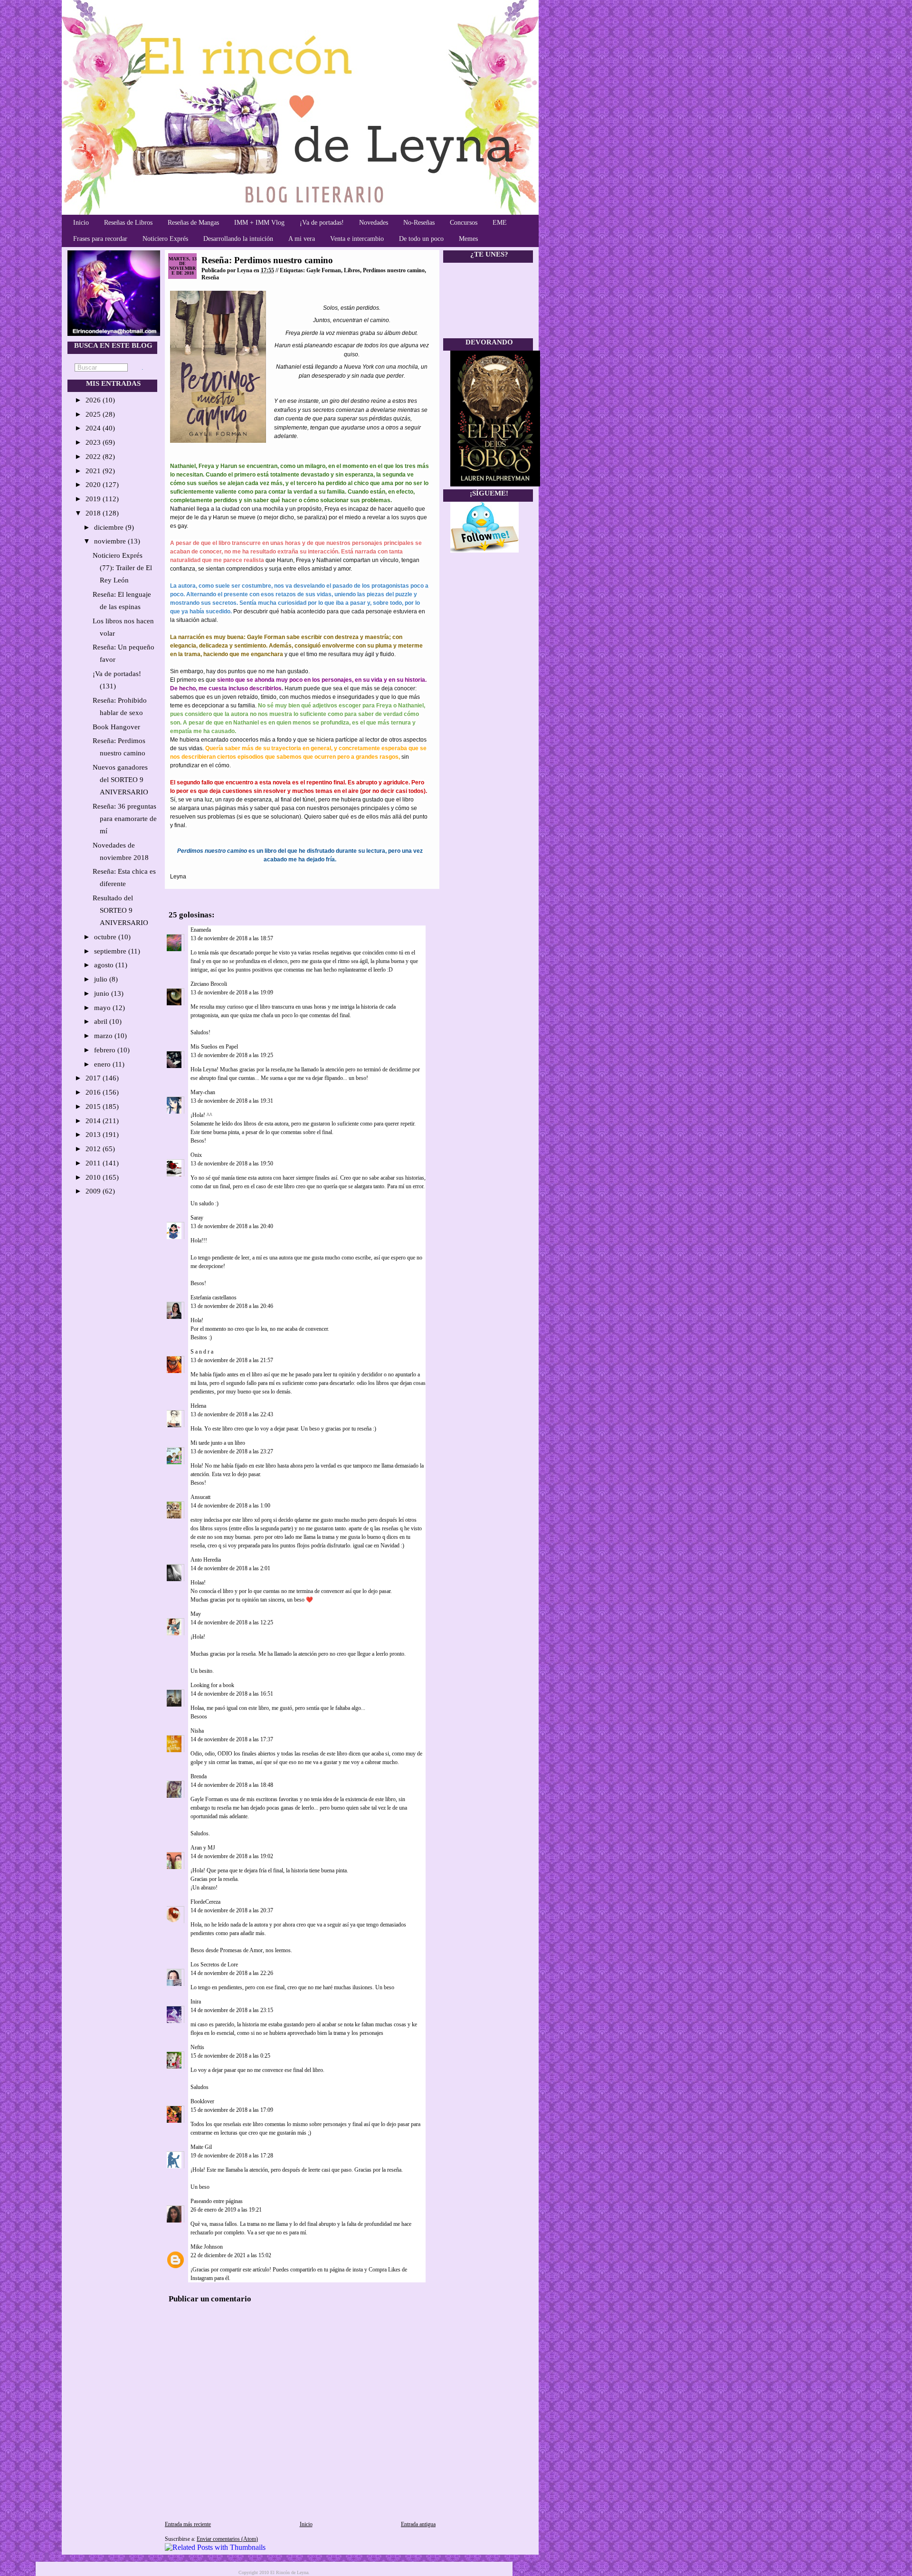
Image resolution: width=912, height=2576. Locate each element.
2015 (94, 1107)
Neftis (197, 2047)
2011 (94, 1163)
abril (102, 1021)
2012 (94, 1149)
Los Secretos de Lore (214, 1965)
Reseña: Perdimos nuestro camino (267, 260)
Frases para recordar (100, 239)
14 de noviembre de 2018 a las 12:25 (232, 1622)
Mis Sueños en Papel (214, 1047)
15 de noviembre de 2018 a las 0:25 (230, 2056)
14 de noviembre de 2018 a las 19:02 (232, 1856)
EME (500, 223)
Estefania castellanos (214, 1298)
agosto (105, 965)
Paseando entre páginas (217, 2201)
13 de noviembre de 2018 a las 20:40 (232, 1226)
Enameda (201, 930)
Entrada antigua (418, 2524)
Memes (468, 239)
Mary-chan (203, 1092)
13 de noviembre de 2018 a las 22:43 (232, 1414)
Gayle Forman (324, 270)
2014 (94, 1121)
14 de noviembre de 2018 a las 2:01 (230, 1568)
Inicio (81, 223)
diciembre (110, 527)
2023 (94, 442)
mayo (103, 1008)
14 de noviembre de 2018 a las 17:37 (232, 1739)
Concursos (464, 223)
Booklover (202, 2101)
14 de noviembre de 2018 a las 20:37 (232, 1910)
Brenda (199, 1776)
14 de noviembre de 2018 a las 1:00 (230, 1506)
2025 (94, 414)
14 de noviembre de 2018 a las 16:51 (232, 1694)
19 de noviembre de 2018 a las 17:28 (232, 2156)
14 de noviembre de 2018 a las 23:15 (232, 2010)
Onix (196, 1155)
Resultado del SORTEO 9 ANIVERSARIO (120, 910)
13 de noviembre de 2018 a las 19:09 (232, 992)
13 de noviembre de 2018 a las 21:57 (232, 1360)
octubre (106, 937)
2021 (94, 471)
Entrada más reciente (188, 2524)
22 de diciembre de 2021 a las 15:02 (231, 2255)
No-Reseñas (419, 223)
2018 (94, 513)
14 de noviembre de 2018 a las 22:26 (232, 1973)
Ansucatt (200, 1497)
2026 (94, 400)
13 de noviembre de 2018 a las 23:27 (232, 1451)
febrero (106, 1050)
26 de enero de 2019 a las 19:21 (226, 2210)
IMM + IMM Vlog (259, 223)
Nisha (197, 1731)
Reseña (210, 277)
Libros (352, 270)
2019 (94, 499)
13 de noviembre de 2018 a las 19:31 (232, 1101)
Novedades (374, 223)
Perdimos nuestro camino (394, 270)
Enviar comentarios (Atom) (227, 2539)
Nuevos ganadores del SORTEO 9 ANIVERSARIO (120, 780)
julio (102, 979)
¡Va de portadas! (322, 223)
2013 (94, 1135)
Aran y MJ (203, 1848)
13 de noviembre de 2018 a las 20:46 (232, 1306)
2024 (94, 428)
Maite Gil (201, 2147)
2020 (94, 485)
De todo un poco (421, 239)
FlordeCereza (205, 1902)
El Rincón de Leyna (289, 2572)
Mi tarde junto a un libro (218, 1443)
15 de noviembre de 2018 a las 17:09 (232, 2110)
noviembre (111, 541)
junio (103, 993)
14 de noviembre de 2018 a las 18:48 (232, 1785)
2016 (94, 1092)
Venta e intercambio (357, 239)
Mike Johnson (207, 2247)
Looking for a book (212, 1685)
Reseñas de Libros (128, 223)
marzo (104, 1036)
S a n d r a (202, 1352)
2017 (94, 1078)
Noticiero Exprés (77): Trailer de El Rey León (122, 568)
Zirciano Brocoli (209, 984)
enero (103, 1064)
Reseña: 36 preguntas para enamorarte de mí (125, 819)
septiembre (111, 951)
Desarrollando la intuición (238, 239)
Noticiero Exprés (165, 239)
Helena (198, 1406)
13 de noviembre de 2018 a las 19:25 (232, 1055)
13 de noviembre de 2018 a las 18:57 (232, 938)
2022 (94, 457)
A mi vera (302, 239)
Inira (196, 2002)
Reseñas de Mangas (193, 223)
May (196, 1614)
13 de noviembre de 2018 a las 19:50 (232, 1164)
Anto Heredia (206, 1560)
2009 (94, 1191)
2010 (94, 1177)
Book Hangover (116, 727)
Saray (197, 1218)
